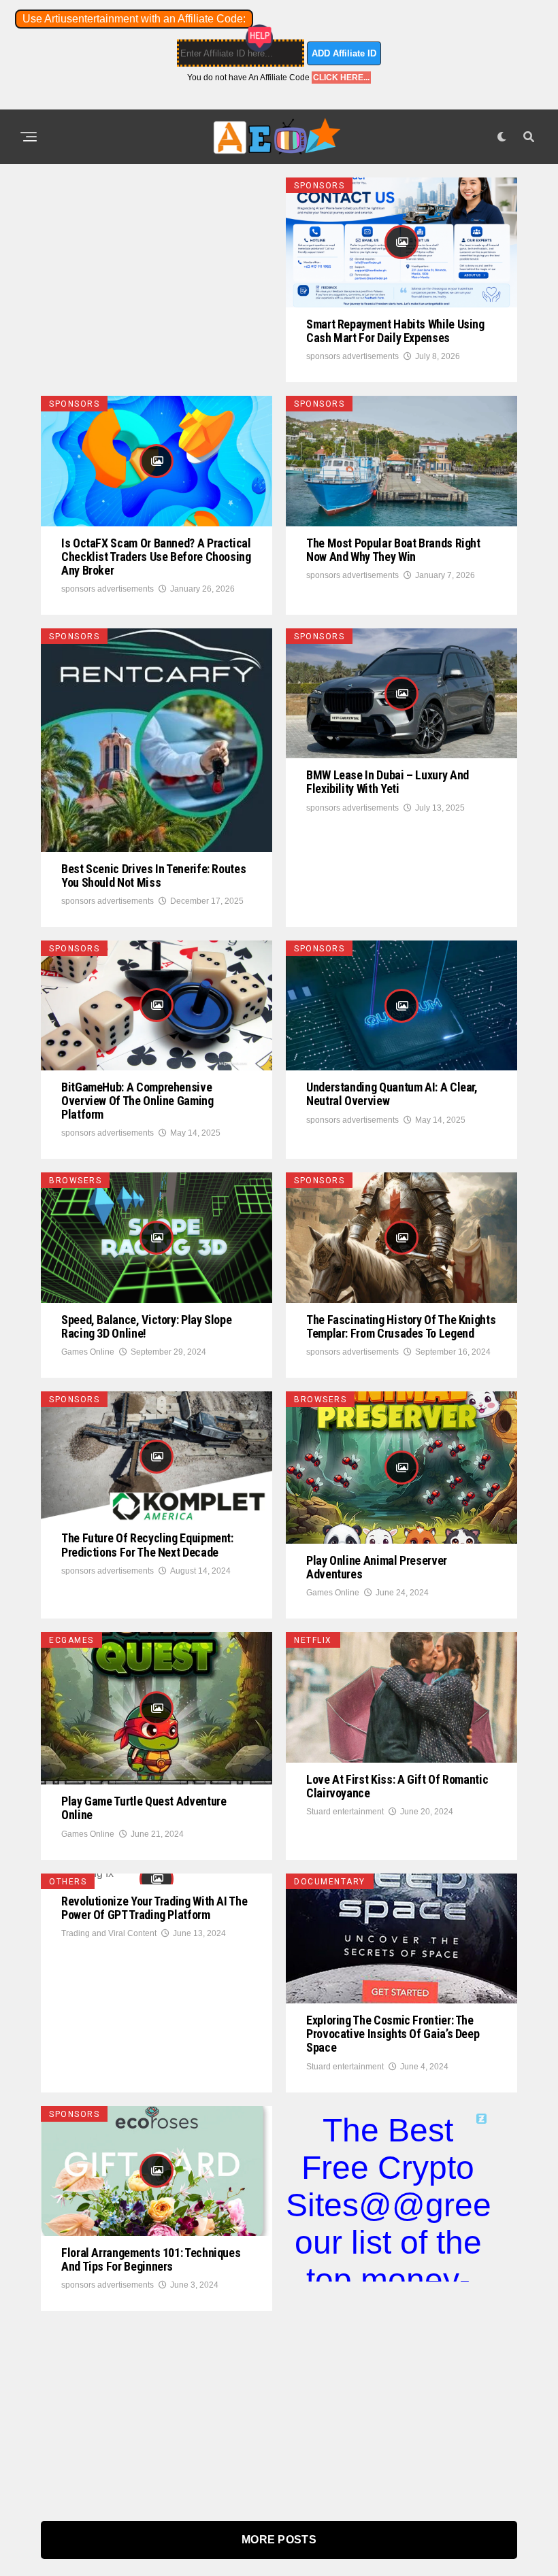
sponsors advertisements (352, 356)
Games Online (88, 1352)
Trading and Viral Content (109, 1933)
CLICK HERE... (341, 78)
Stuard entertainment (345, 1812)
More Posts (279, 2540)
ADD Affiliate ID (344, 53)
